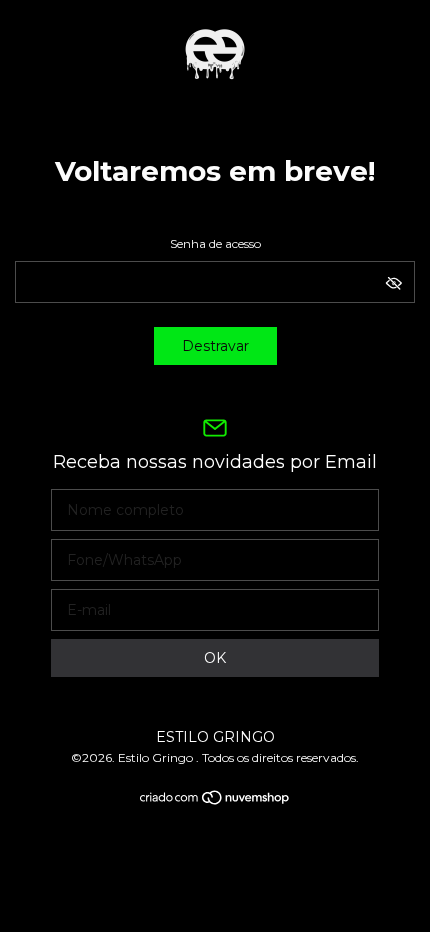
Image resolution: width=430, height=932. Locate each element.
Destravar (215, 346)
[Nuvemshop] (215, 801)
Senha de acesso (215, 243)
